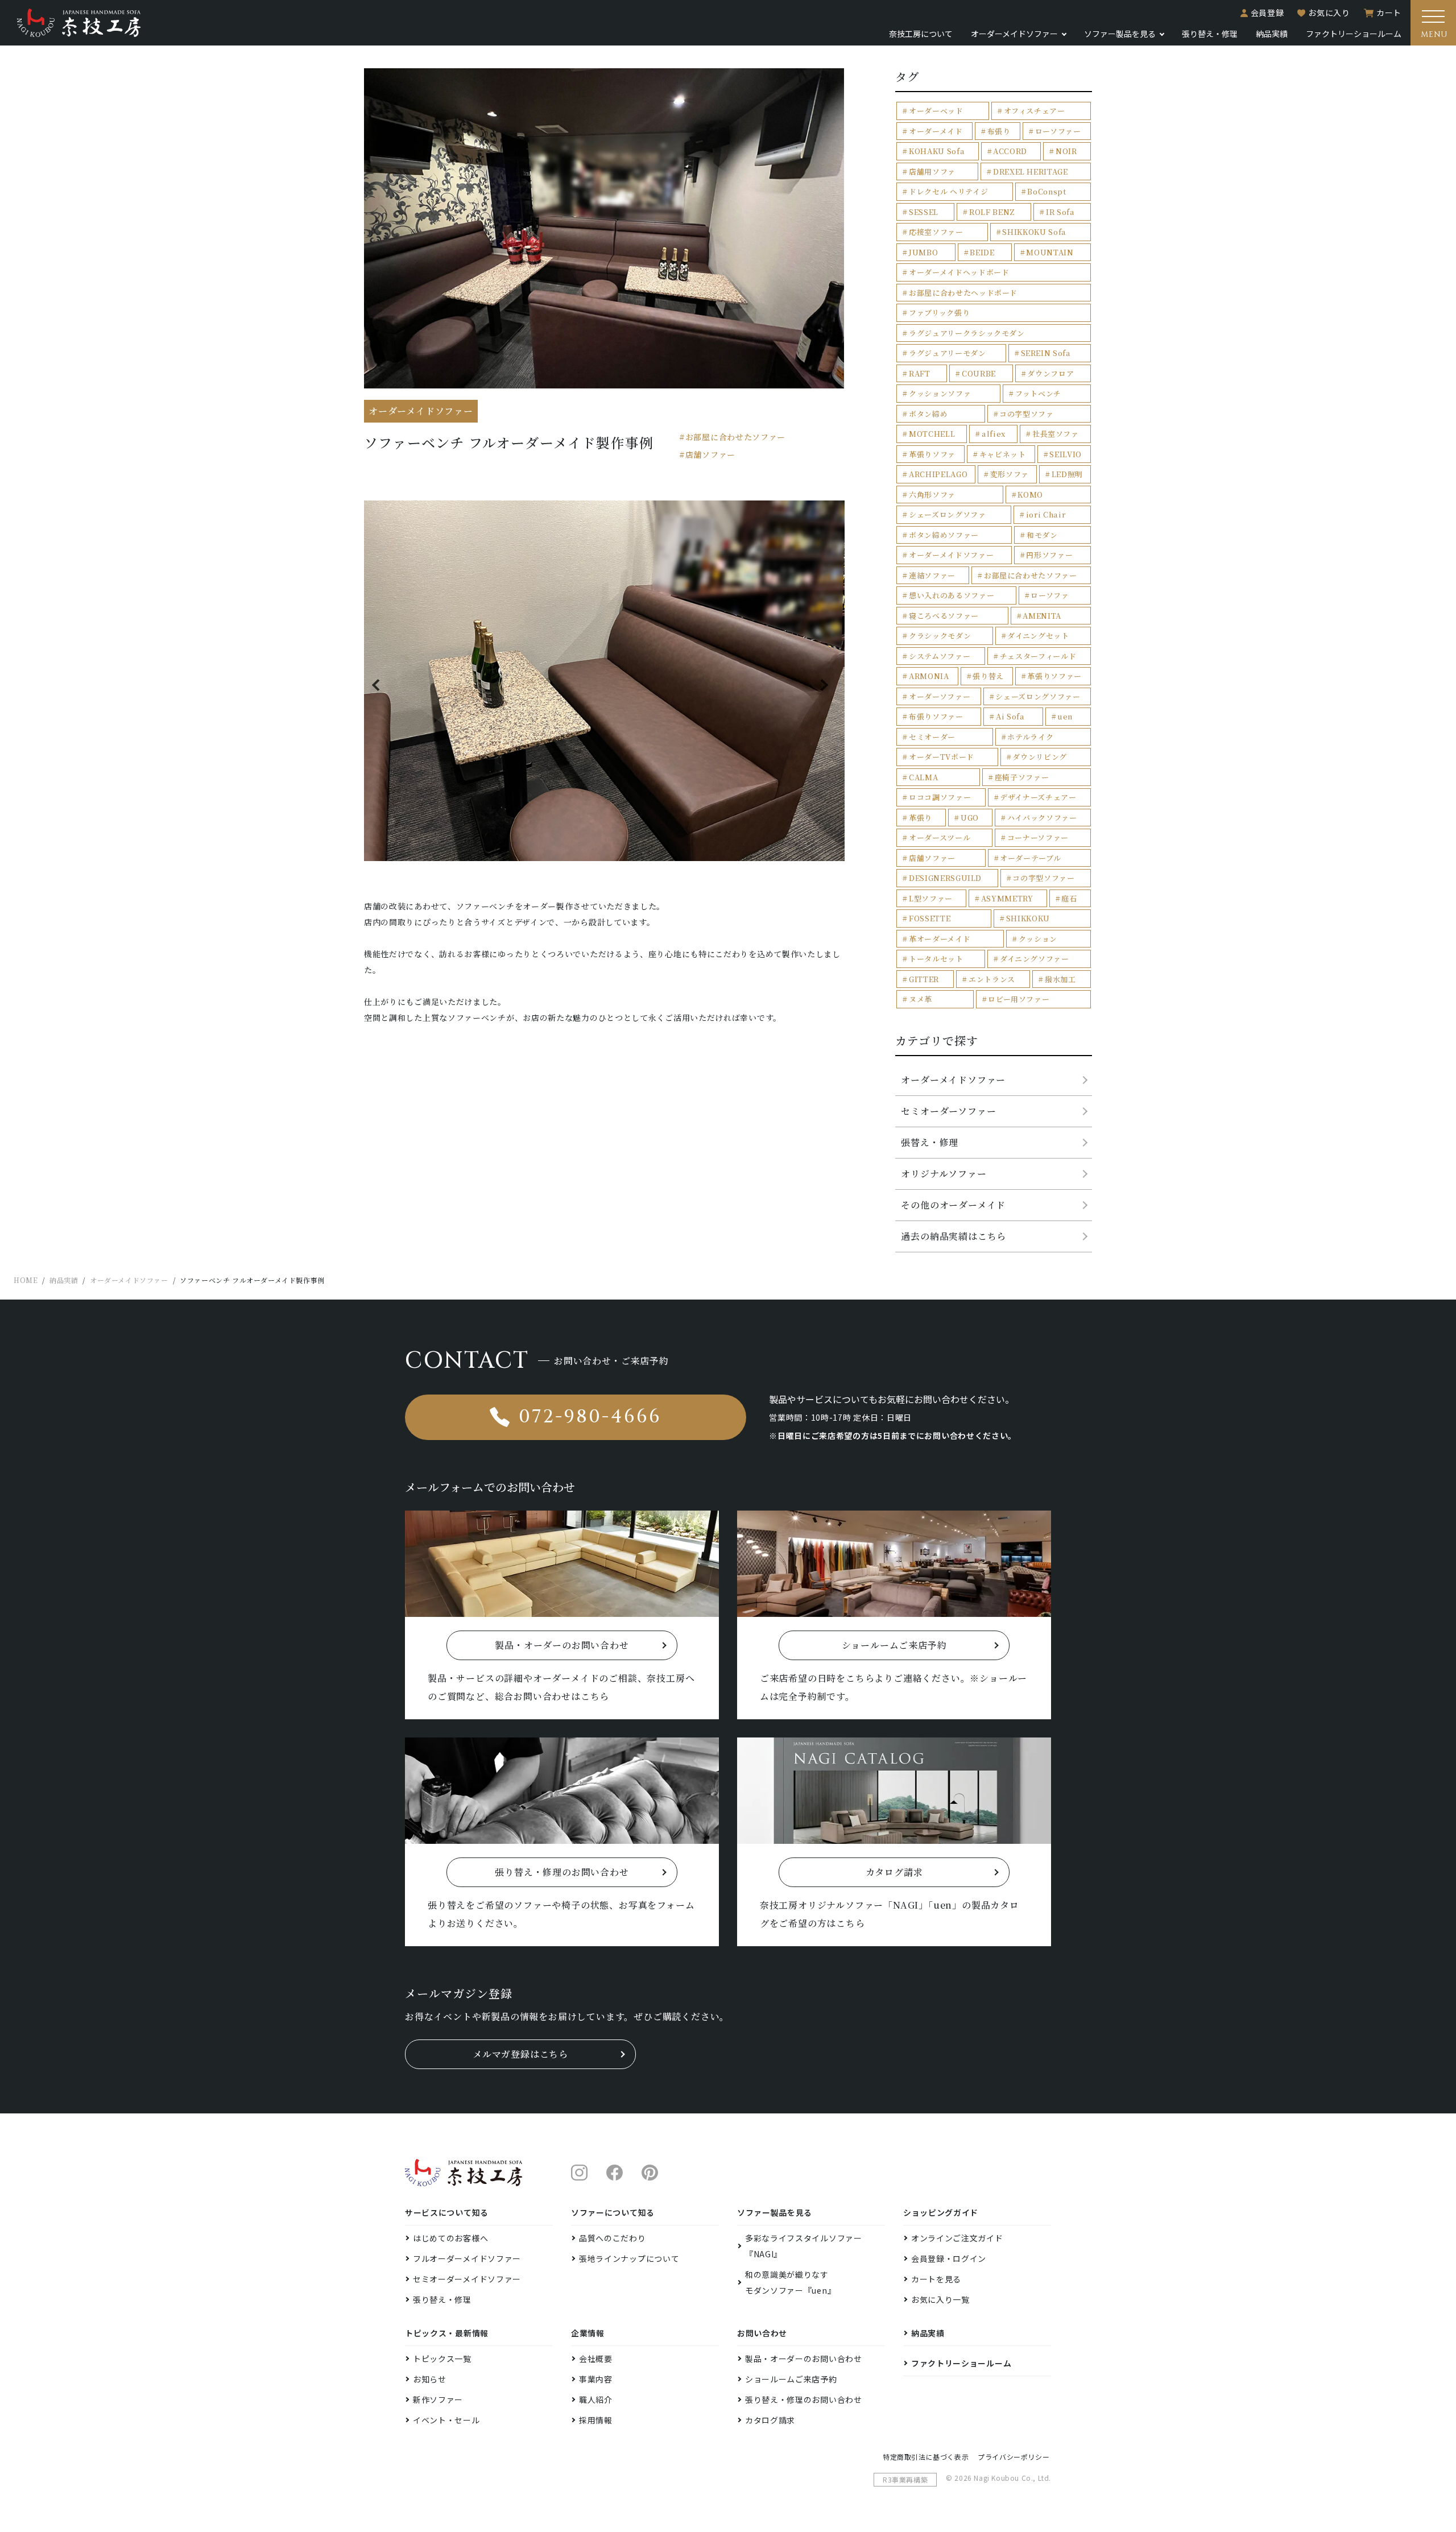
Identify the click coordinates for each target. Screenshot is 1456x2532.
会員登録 (1267, 13)
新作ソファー (438, 2399)
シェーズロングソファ (948, 514)
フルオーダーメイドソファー (467, 2258)
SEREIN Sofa (1046, 353)
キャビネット (1003, 454)
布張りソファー (936, 716)
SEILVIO (1066, 454)
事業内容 (596, 2379)
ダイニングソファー (1035, 959)
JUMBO (923, 252)
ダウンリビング (1040, 757)
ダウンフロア (1050, 373)
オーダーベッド (936, 111)
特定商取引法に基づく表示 (926, 2457)
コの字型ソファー (1043, 878)
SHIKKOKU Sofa (1034, 232)
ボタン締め (928, 414)
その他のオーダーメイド (953, 1205)
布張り (999, 131)
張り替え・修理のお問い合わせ (804, 2399)
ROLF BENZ (992, 212)
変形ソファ (1010, 474)
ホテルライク (1030, 737)
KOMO (1030, 495)
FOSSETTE (930, 918)
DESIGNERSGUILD (945, 878)
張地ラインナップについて (629, 2258)
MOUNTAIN (1050, 252)
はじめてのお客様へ (450, 2238)
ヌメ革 (921, 999)
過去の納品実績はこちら (954, 1236)
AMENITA (1042, 616)
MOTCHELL (932, 434)
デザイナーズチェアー (1038, 797)
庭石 (1069, 898)
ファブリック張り (939, 313)
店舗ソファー (710, 454)
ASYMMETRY (1007, 898)
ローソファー (1058, 131)
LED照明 (1067, 474)
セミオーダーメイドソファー (467, 2279)
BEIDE (982, 252)
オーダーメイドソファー (951, 555)
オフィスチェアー (1035, 111)
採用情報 (596, 2420)
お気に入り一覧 (940, 2299)
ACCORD (1010, 151)
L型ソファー (931, 898)
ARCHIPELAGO (938, 474)
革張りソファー (1054, 676)
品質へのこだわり (613, 2238)
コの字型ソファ (1027, 414)
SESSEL (924, 212)
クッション (1038, 939)
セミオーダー (932, 737)
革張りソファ (932, 454)
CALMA (923, 777)
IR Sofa (1060, 212)
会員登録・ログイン (949, 2258)
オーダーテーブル (1030, 858)
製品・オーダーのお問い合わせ (804, 2359)
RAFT (920, 373)
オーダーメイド (936, 131)
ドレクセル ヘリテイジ (948, 191)
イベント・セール (446, 2420)
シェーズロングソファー (1038, 696)
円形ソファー (1049, 555)
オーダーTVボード (942, 757)
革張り (921, 818)
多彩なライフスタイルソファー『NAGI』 (804, 2246)
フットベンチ (1038, 393)
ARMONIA (929, 676)
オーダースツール (940, 837)
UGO (970, 818)
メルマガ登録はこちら (520, 2054)
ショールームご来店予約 (791, 2379)
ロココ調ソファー (940, 797)
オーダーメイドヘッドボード (959, 272)
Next (826, 685)
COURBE (979, 373)
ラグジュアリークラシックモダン (967, 333)
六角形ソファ (932, 495)
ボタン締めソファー (944, 535)
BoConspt (1046, 191)
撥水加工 (1060, 979)
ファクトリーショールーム (1354, 34)
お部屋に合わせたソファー (735, 437)
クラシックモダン (940, 636)
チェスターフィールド (1038, 656)
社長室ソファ (1056, 434)
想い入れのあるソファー (952, 595)
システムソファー (940, 656)
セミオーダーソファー (948, 1111)
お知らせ (430, 2379)
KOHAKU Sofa (937, 151)
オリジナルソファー (944, 1174)
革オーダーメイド (940, 939)
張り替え (988, 676)
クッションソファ (940, 393)
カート (1389, 13)
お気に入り (1329, 13)
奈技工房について (921, 34)
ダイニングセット (1038, 636)
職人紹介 (596, 2399)
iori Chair (1046, 514)
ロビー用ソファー (1019, 999)
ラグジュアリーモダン (948, 353)
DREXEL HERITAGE (1031, 171)
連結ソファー (932, 575)
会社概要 (596, 2359)
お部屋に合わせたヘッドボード (963, 293)
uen (1065, 716)
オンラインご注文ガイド (957, 2238)
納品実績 (1272, 34)
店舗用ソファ (932, 171)
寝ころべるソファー (944, 616)
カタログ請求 (770, 2420)
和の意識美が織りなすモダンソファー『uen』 (790, 2282)
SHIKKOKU (1028, 918)
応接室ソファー (936, 232)
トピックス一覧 (442, 2359)
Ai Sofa (1010, 716)
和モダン (1042, 535)
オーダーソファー (940, 696)
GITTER (924, 979)
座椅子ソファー (1022, 777)
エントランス (992, 979)
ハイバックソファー (1042, 818)
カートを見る (936, 2279)
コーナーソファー (1038, 837)
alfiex (994, 434)
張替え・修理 (930, 1142)
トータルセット (936, 959)
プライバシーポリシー (1014, 2457)
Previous (382, 685)
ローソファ (1050, 595)
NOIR (1066, 151)
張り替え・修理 (1210, 34)
